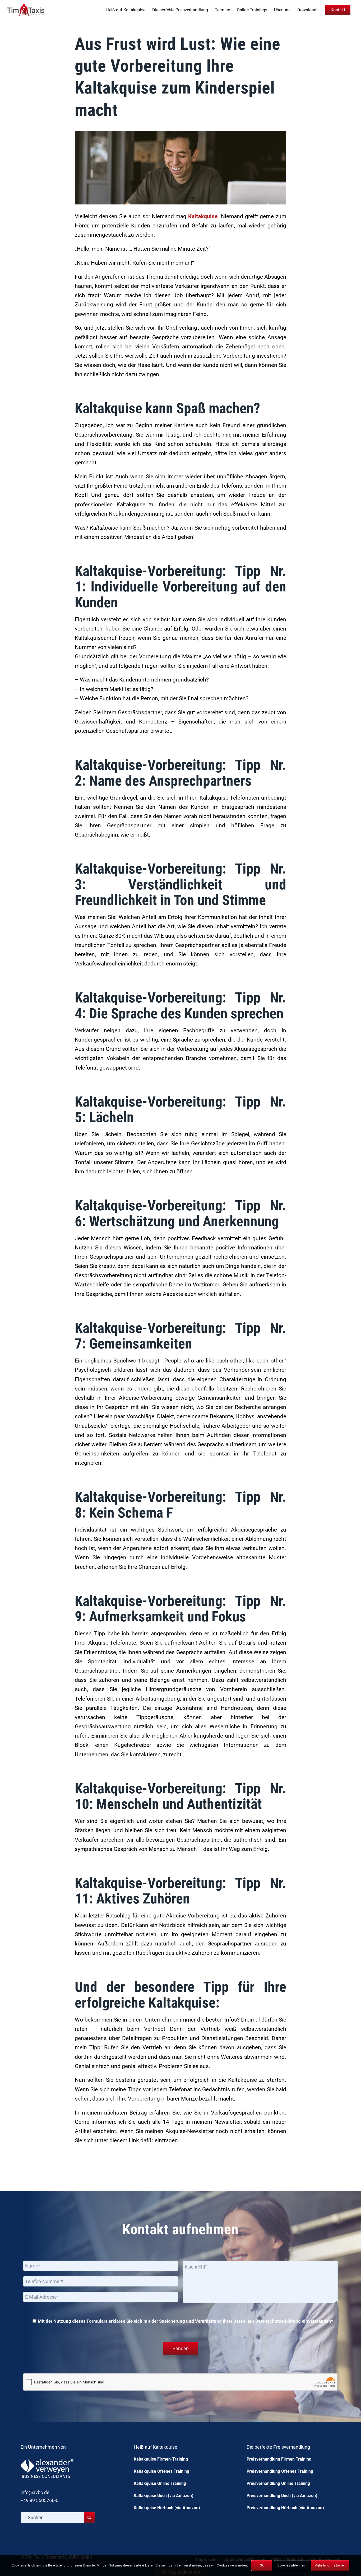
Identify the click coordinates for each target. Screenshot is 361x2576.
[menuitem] (126, 10)
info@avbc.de (35, 2492)
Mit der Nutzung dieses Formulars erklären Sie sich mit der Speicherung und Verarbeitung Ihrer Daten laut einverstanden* (185, 2321)
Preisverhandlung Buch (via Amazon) (282, 2496)
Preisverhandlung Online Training (278, 2483)
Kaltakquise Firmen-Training (161, 2459)
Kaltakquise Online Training (160, 2483)
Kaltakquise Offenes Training (161, 2471)
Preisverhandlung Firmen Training (279, 2459)
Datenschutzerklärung (278, 2321)
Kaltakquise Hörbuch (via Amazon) (167, 2508)
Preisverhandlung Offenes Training (280, 2471)
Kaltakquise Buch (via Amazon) (164, 2496)
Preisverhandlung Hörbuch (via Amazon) (285, 2508)
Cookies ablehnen (291, 2565)
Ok (262, 2565)
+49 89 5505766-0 (40, 2500)
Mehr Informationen (330, 2565)
